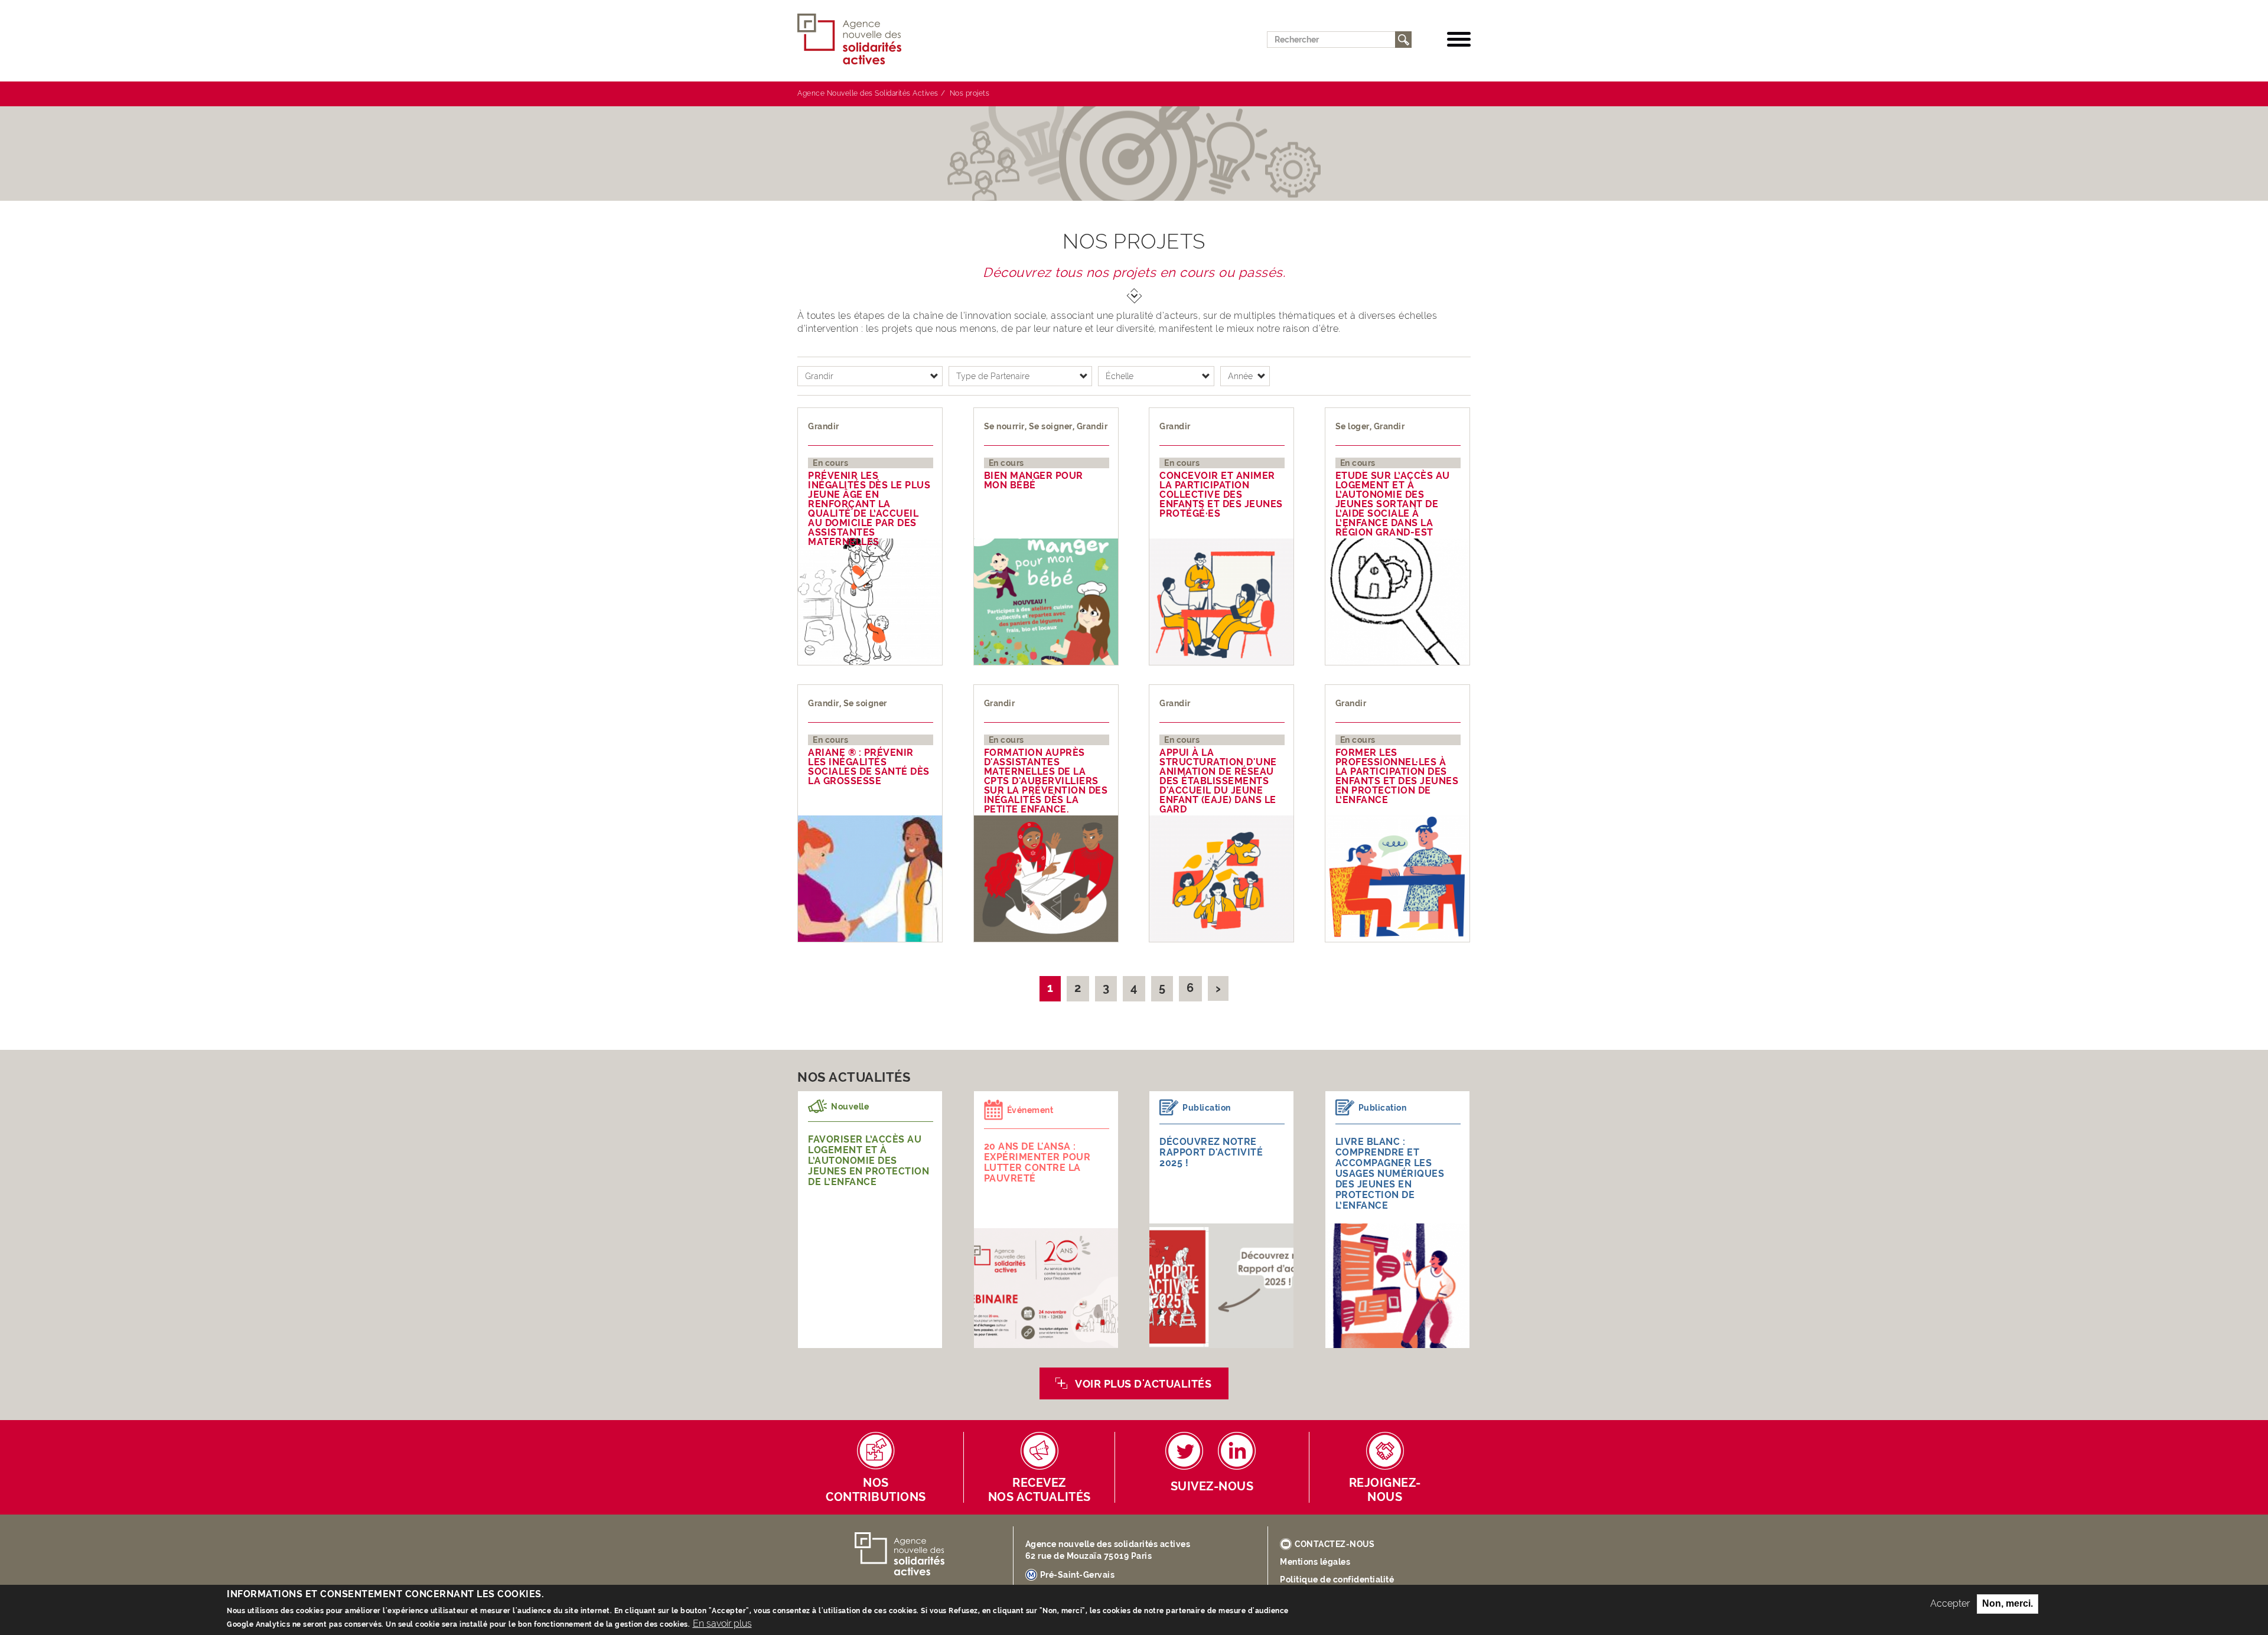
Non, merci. (2008, 1603)
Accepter (1950, 1603)
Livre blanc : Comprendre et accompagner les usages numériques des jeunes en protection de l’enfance (1390, 1174)
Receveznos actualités (1039, 1490)
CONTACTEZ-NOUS (1335, 1544)
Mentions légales (1315, 1562)
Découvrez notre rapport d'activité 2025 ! (1211, 1152)
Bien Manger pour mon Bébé (1034, 481)
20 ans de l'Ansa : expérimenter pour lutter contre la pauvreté (1037, 1162)
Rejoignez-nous (1385, 1490)
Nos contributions (876, 1490)
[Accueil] (854, 39)
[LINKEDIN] (1237, 1451)
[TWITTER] (1184, 1451)
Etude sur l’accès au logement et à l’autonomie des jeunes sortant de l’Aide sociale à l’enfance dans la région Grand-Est (1393, 504)
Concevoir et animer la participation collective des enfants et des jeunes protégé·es (1221, 495)
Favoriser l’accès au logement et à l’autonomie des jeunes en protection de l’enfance (869, 1161)
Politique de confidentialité (1337, 1579)
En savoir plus (722, 1623)
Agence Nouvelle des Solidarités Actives (868, 93)
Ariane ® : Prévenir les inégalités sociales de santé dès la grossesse (869, 767)
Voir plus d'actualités (1143, 1384)
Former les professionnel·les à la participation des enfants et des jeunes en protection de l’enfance (1397, 776)
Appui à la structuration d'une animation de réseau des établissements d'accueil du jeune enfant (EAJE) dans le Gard (1218, 781)
